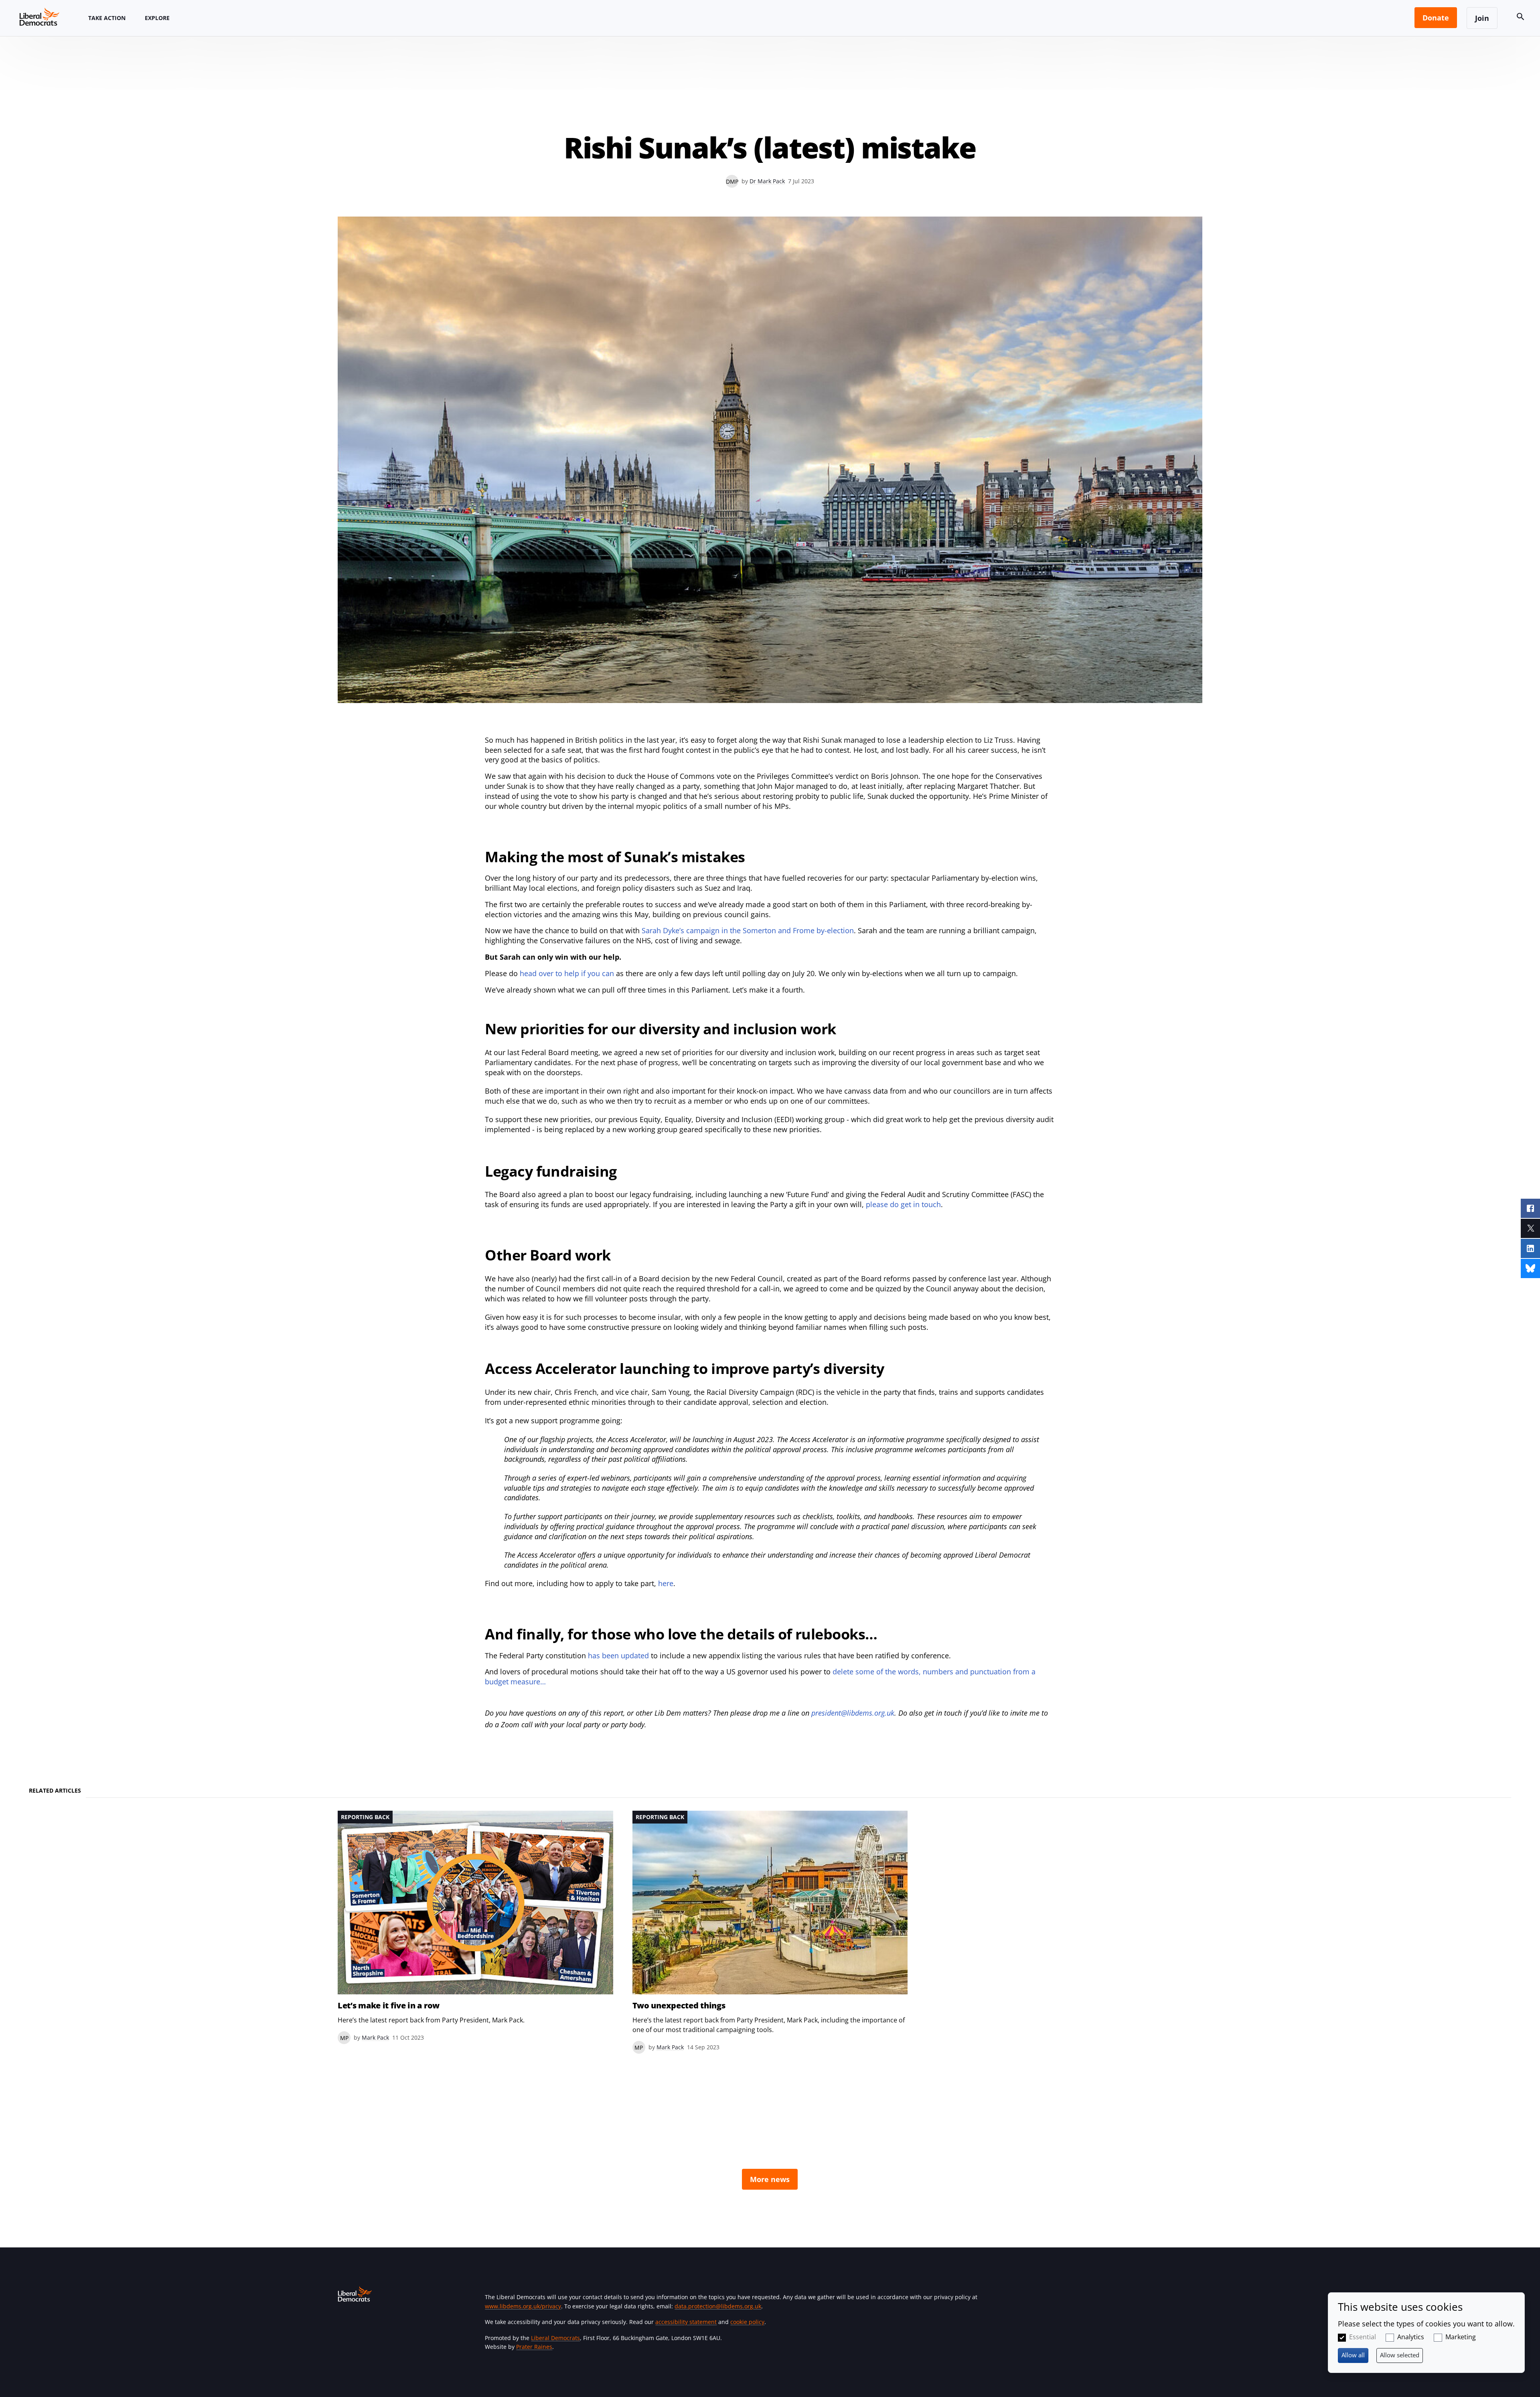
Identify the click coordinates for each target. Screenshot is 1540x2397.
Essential (1363, 2337)
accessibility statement (686, 2322)
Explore (157, 18)
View (475, 1927)
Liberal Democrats (555, 2338)
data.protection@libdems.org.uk (718, 2306)
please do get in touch (903, 1204)
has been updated (618, 1655)
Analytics (1411, 2337)
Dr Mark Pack (767, 181)
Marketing (1461, 2337)
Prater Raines (534, 2347)
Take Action (107, 18)
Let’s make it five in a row (389, 2006)
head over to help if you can (567, 973)
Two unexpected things (679, 2006)
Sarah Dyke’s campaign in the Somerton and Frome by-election (748, 930)
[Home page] (39, 16)
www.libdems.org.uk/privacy (523, 2306)
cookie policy (747, 2322)
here (666, 1583)
